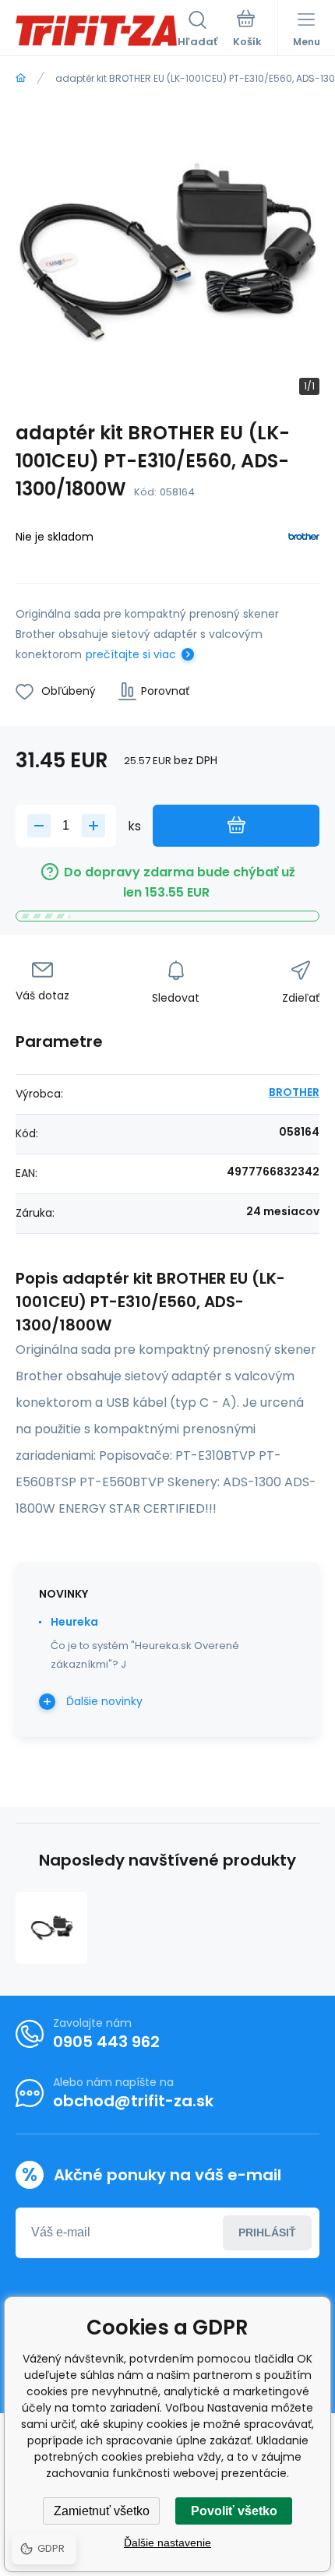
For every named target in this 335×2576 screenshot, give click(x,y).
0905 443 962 (106, 2042)
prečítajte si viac (131, 654)
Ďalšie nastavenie (167, 2543)
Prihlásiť (267, 2232)
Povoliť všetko (234, 2511)
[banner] (97, 30)
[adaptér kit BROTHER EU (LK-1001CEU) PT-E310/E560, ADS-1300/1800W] (51, 1928)
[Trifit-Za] (21, 78)
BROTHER (294, 1092)
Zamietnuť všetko (102, 2511)
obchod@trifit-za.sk (133, 2101)
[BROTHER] (304, 539)
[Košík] (247, 30)
